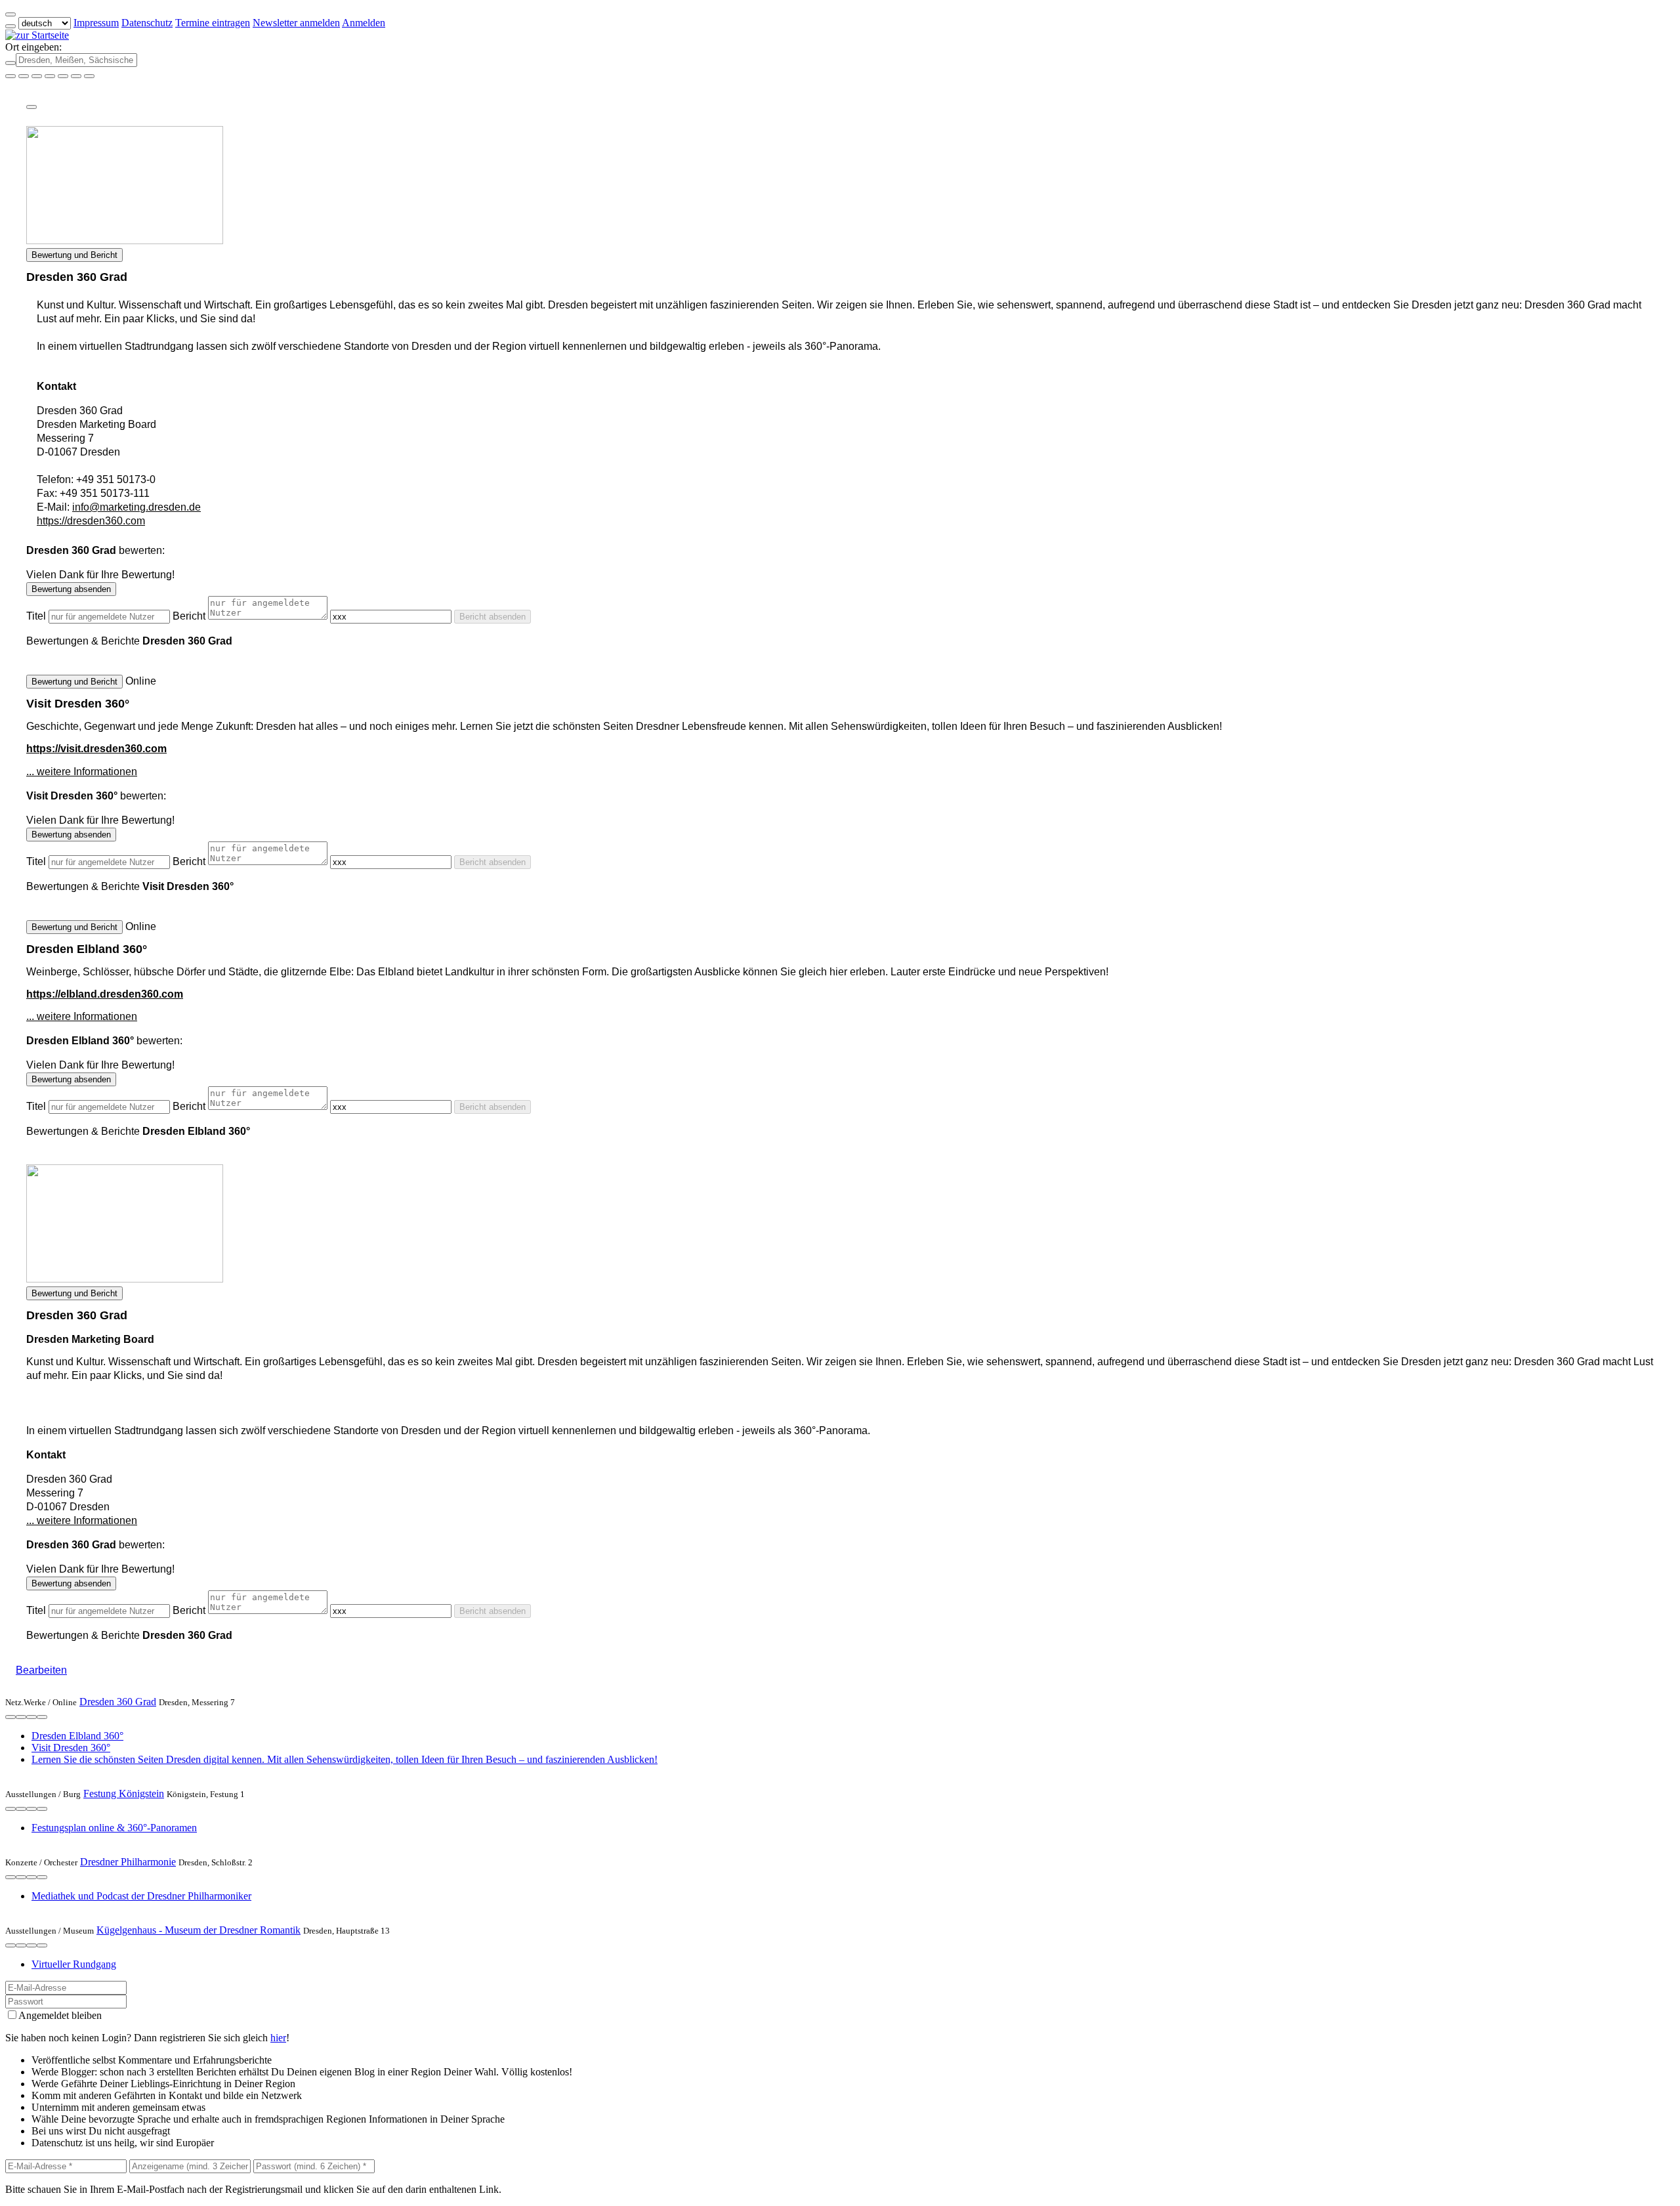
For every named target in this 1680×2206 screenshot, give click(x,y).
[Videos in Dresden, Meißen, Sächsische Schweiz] (37, 76)
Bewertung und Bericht (74, 255)
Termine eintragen (213, 23)
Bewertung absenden (71, 589)
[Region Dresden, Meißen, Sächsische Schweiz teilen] (63, 76)
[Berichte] (42, 1717)
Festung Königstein (124, 1793)
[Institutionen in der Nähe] (10, 1717)
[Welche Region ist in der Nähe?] (10, 76)
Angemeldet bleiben (60, 2015)
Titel (36, 616)
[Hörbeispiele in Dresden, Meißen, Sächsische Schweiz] (50, 76)
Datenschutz (147, 23)
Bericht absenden (493, 617)
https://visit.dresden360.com (96, 749)
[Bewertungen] (31, 1717)
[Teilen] (31, 107)
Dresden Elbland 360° (77, 1736)
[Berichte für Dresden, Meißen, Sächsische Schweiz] (89, 76)
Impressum (96, 23)
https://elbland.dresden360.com (105, 994)
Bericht (189, 616)
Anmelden (364, 23)
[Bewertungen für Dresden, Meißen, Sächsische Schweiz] (76, 76)
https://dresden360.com (91, 521)
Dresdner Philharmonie (128, 1862)
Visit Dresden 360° (71, 1748)
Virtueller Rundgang (74, 1964)
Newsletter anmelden (296, 23)
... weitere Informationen (82, 772)
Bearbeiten (41, 1670)
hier (278, 2038)
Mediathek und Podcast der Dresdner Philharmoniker (141, 1896)
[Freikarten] (24, 76)
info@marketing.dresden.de (136, 507)
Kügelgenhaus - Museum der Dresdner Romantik (199, 1930)
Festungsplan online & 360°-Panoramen (114, 1828)
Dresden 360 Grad (118, 1702)
